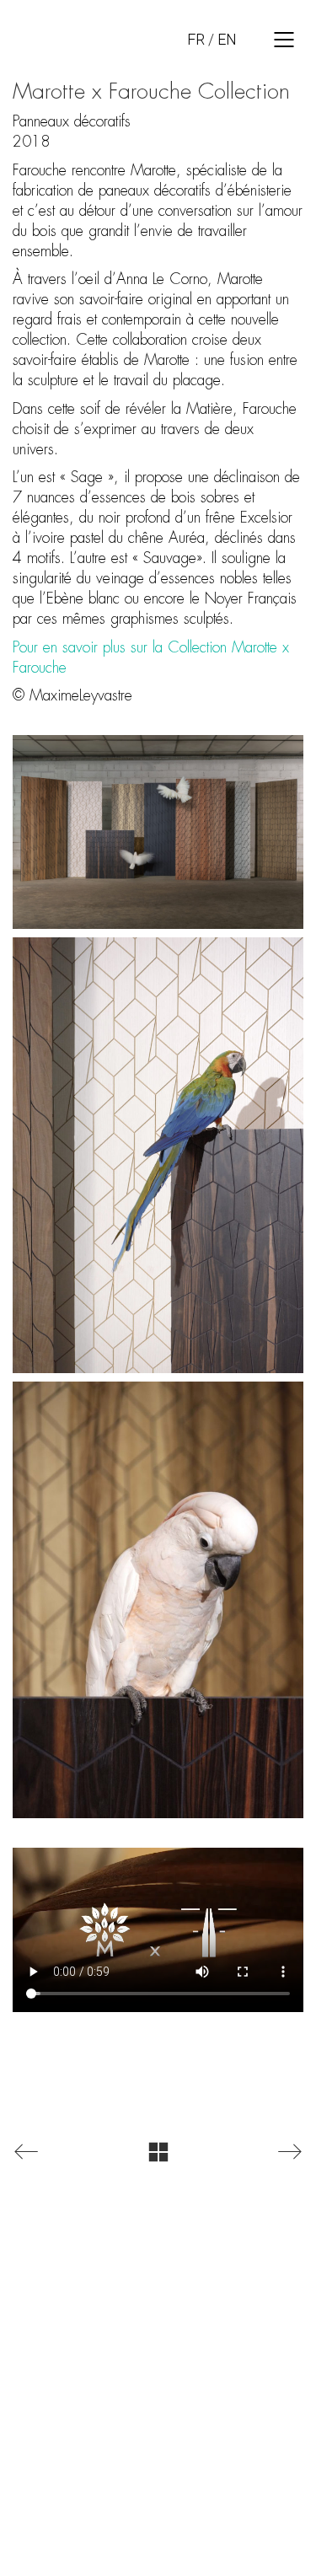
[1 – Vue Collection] (158, 832)
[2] (158, 1155)
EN (227, 39)
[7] (158, 1599)
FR (196, 39)
